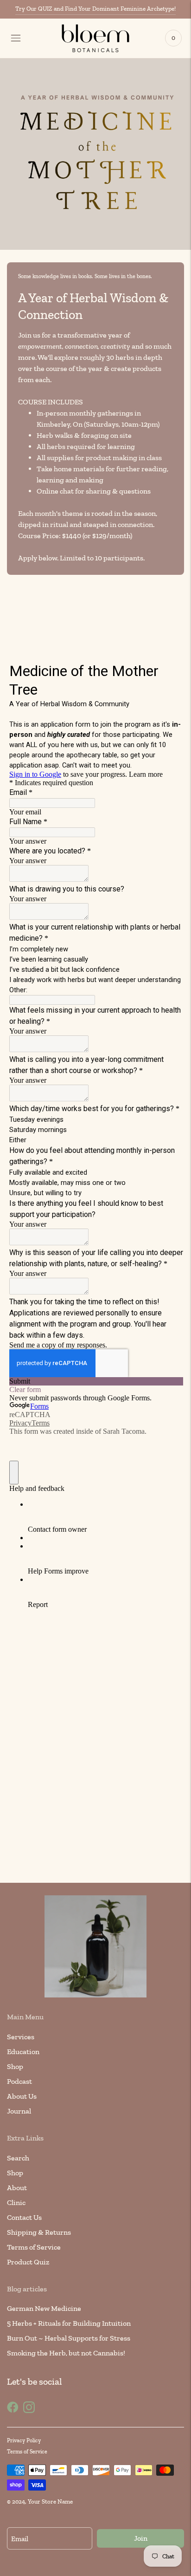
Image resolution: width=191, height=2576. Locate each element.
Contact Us (24, 2217)
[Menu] (16, 38)
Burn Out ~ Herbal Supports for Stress (69, 2338)
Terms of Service (34, 2247)
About (17, 2188)
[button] (91, 616)
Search (18, 2158)
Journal (19, 2111)
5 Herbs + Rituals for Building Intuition (69, 2323)
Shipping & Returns (39, 2232)
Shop (15, 2066)
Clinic (16, 2202)
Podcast (19, 2081)
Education (23, 2052)
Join (141, 2538)
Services (21, 2037)
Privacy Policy (24, 2440)
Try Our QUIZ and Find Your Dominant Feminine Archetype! (95, 9)
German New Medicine (44, 2308)
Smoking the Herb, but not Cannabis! (66, 2353)
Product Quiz (28, 2262)
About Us (22, 2096)
